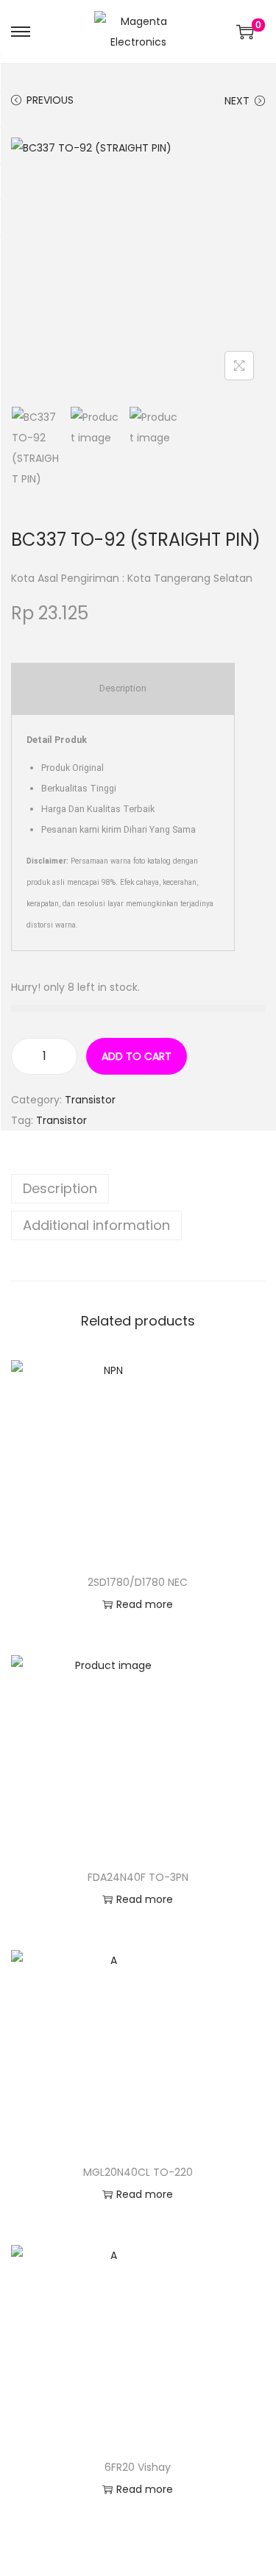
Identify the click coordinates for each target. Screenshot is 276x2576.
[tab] (138, 1189)
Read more (145, 1604)
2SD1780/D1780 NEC (138, 1582)
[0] (245, 32)
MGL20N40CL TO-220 (138, 2172)
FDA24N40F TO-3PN (138, 1877)
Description (60, 1188)
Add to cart (137, 1056)
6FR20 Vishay (138, 2467)
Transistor (90, 1100)
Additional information (96, 1225)
